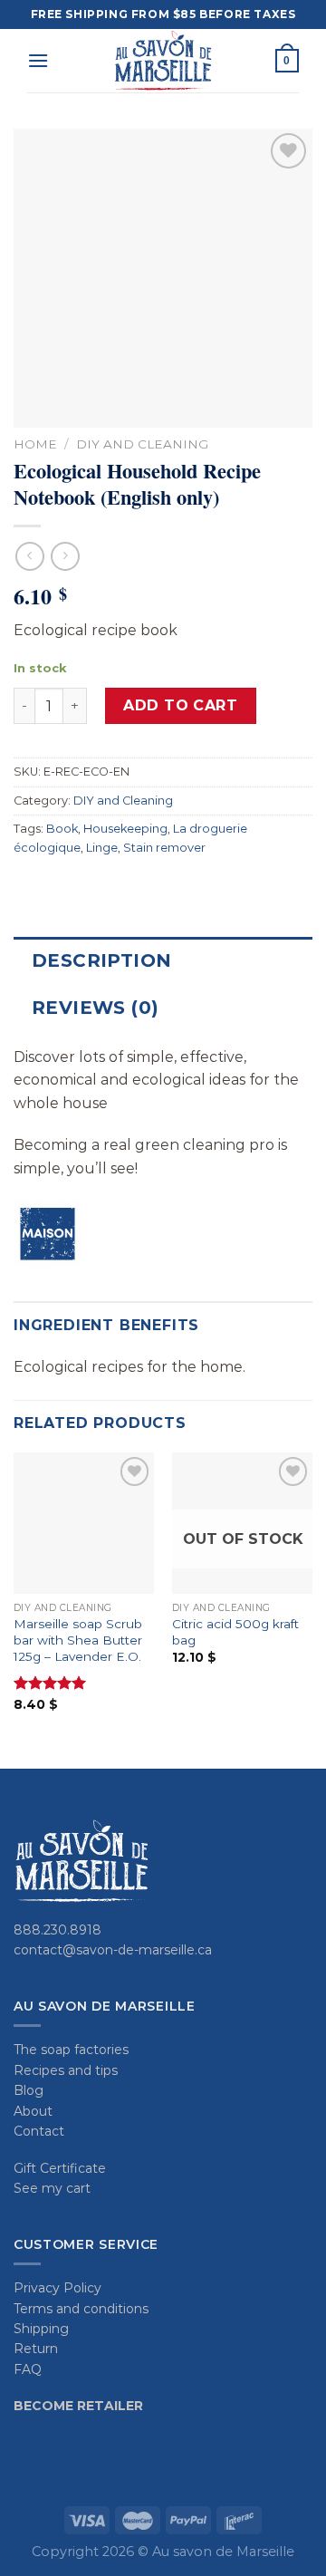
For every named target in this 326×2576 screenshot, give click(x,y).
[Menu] (38, 60)
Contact (39, 2131)
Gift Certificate (60, 2168)
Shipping (41, 2329)
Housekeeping (125, 829)
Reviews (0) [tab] (95, 1008)
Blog (29, 2090)
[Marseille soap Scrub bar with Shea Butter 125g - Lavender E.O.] (84, 1523)
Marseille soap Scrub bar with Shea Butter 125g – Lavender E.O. (78, 1640)
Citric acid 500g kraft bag (235, 1632)
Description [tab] (101, 960)
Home (35, 444)
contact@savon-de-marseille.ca (113, 1950)
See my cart (52, 2188)
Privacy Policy (58, 2288)
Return (36, 2349)
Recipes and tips (66, 2070)
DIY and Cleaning (142, 444)
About (33, 2111)
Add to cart (180, 705)
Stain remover (164, 848)
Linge (102, 848)
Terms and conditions (81, 2309)
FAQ (28, 2369)
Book (62, 829)
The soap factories (71, 2050)
